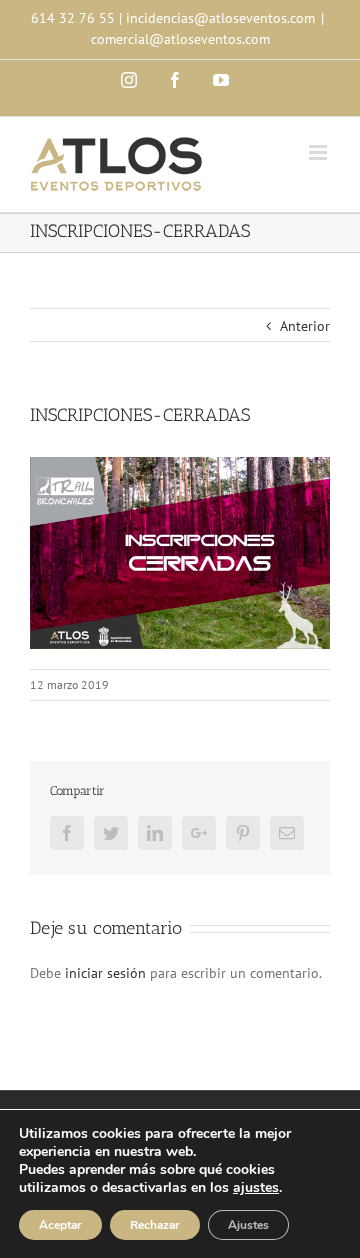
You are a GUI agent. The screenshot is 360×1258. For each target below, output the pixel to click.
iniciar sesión (107, 973)
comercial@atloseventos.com (180, 39)
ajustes (256, 1188)
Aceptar (60, 1225)
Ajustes (248, 1225)
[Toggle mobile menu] (319, 152)
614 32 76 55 (73, 18)
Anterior (305, 326)
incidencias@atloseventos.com (220, 18)
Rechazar (155, 1225)
